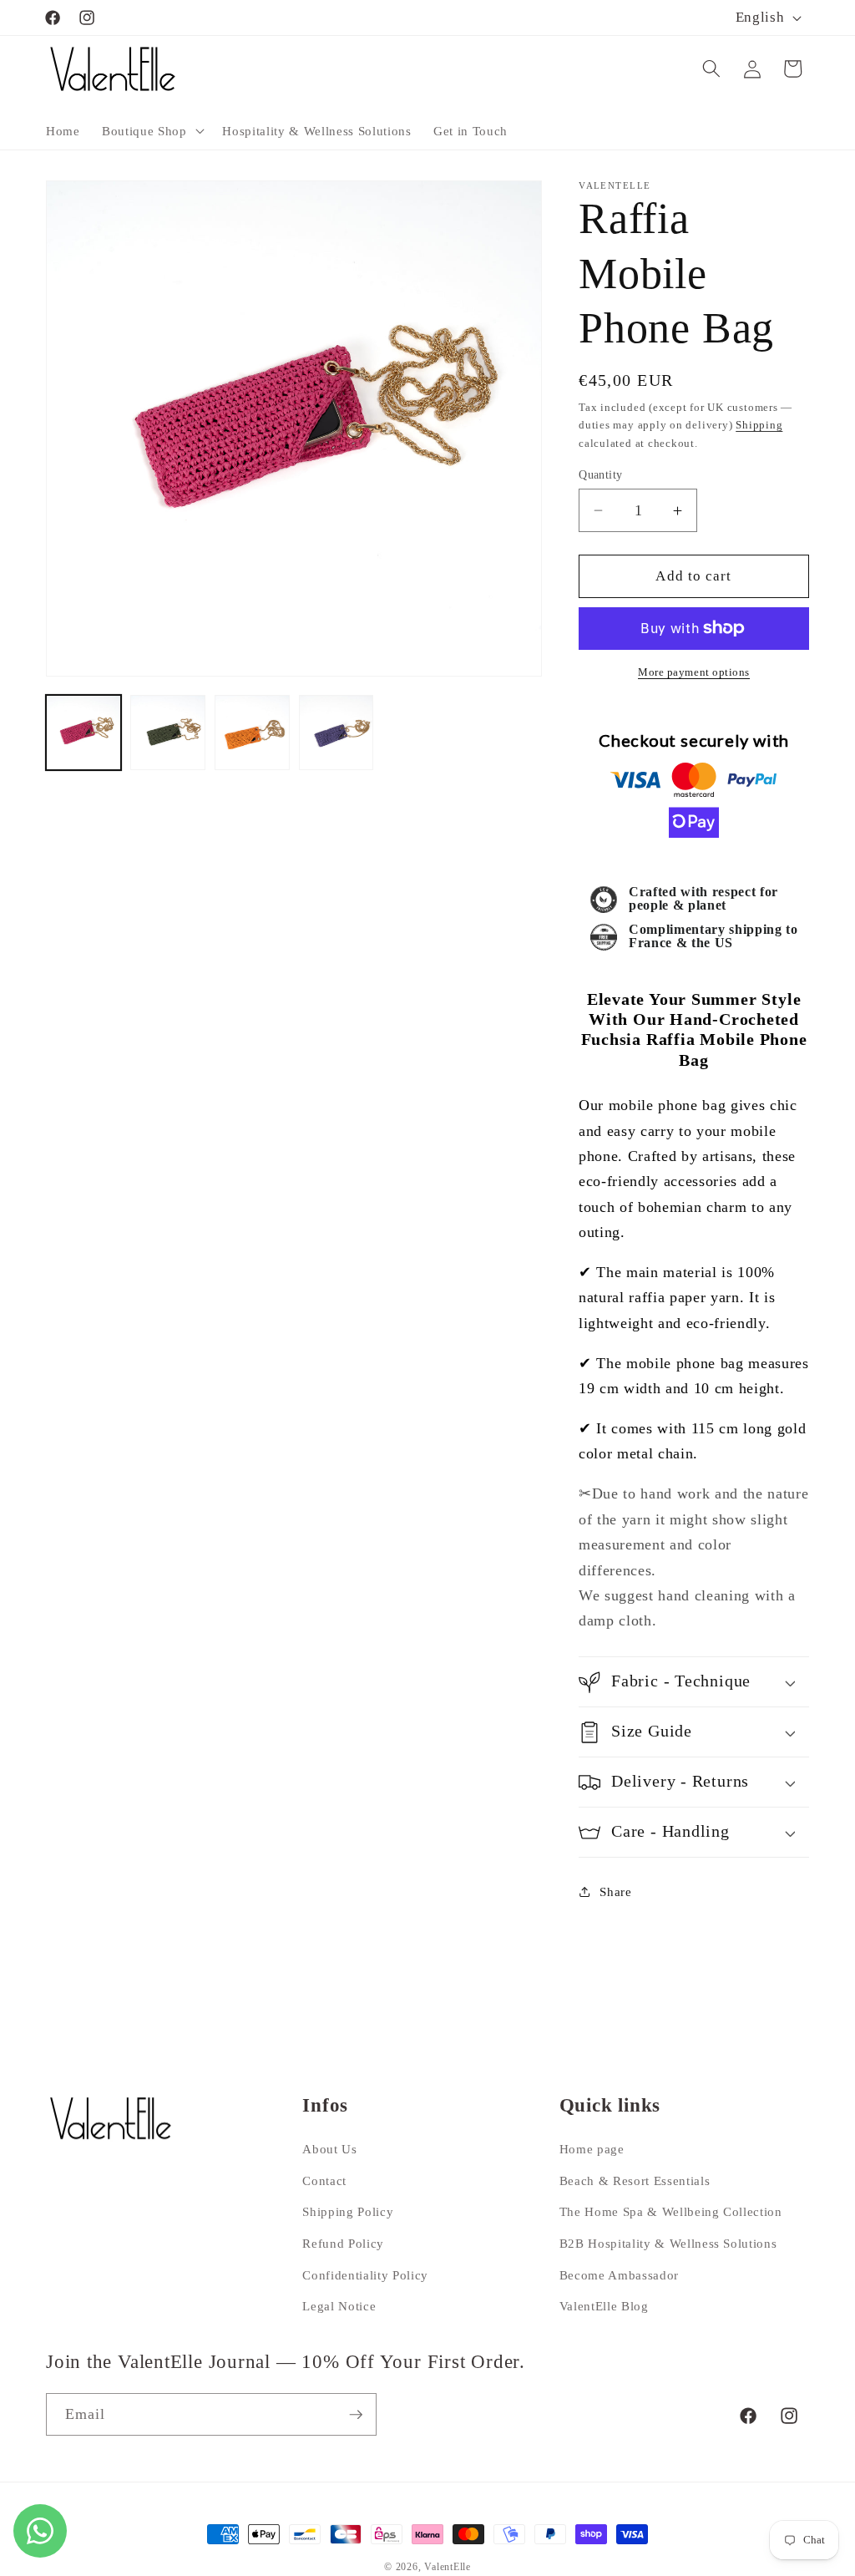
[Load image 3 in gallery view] (252, 733)
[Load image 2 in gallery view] (168, 733)
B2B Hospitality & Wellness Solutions (668, 2243)
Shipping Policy (348, 2211)
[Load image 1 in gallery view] (83, 733)
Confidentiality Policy (365, 2275)
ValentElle (448, 2567)
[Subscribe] (356, 2415)
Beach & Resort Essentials (635, 2180)
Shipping (759, 425)
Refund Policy (343, 2243)
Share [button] (615, 1891)
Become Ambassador (619, 2275)
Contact (324, 2180)
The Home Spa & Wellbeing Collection (671, 2211)
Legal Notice (339, 2306)
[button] (151, 130)
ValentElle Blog (604, 2306)
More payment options (694, 672)
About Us (329, 2149)
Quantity (601, 474)
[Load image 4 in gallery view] (336, 733)
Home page (592, 2149)
